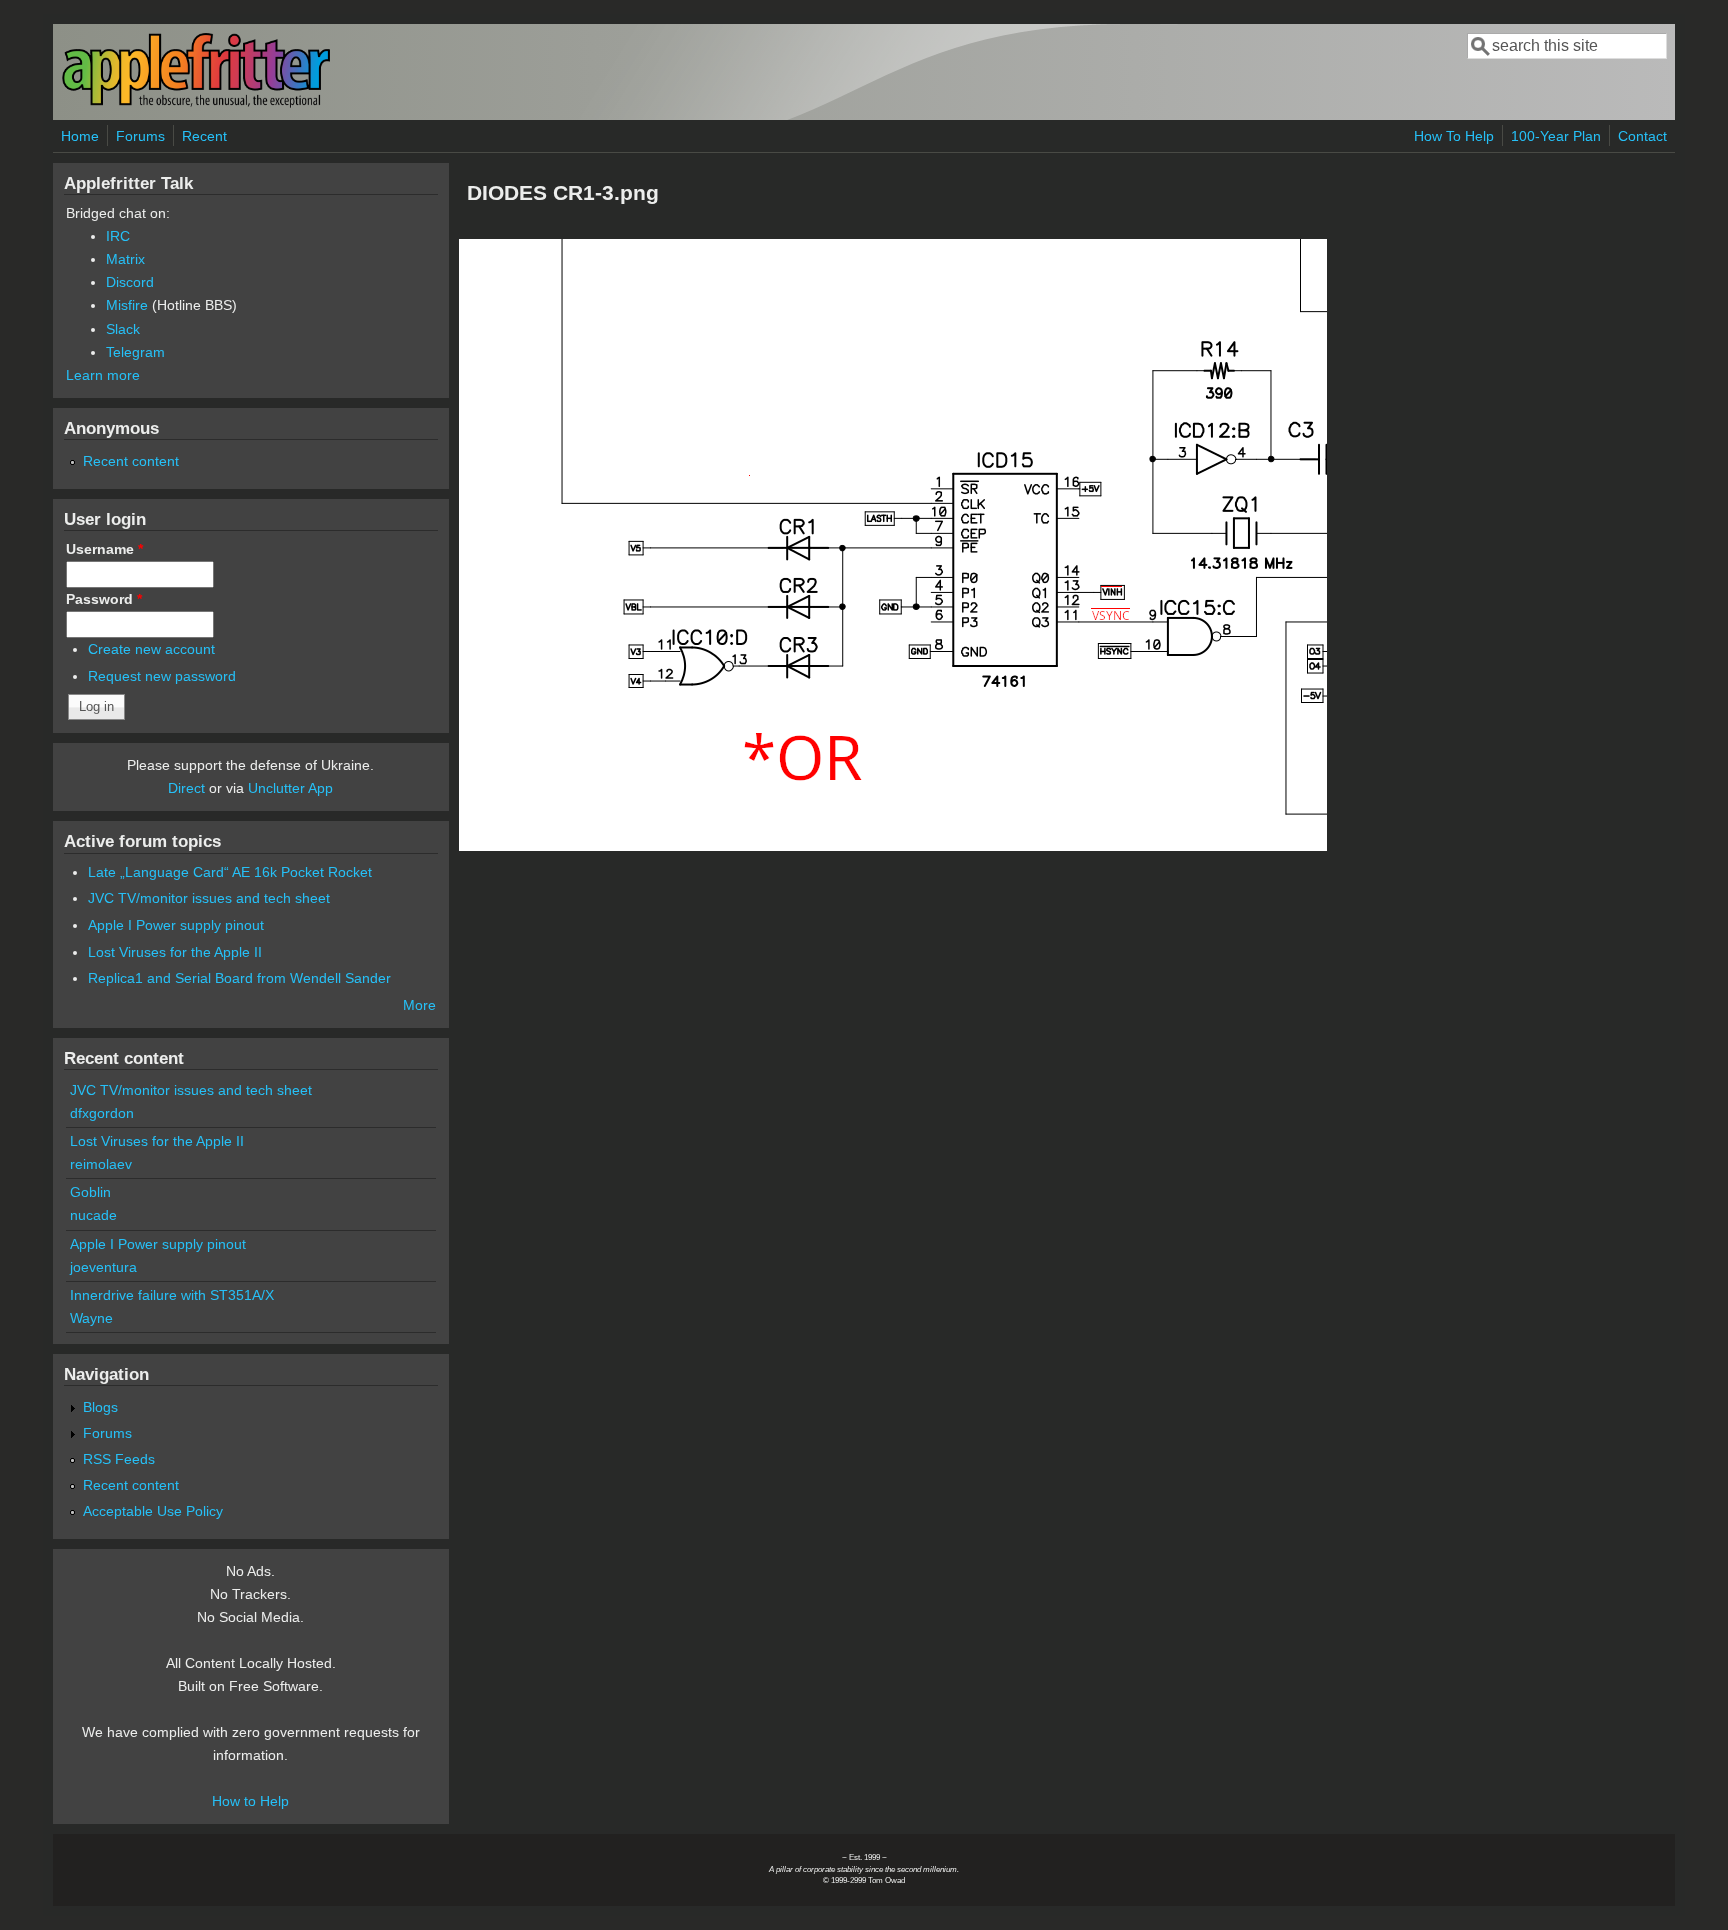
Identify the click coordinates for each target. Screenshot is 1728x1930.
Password (104, 599)
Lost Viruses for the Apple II (175, 952)
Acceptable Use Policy (153, 1511)
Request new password (162, 676)
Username (104, 549)
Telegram (135, 352)
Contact (1642, 136)
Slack (123, 329)
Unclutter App (290, 788)
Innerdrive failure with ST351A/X (172, 1295)
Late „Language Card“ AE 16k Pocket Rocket (230, 872)
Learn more (103, 375)
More (419, 1005)
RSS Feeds (119, 1459)
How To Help (1454, 136)
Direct (186, 788)
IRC (118, 236)
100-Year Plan (1556, 136)
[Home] (196, 103)
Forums (140, 136)
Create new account (151, 649)
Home (80, 136)
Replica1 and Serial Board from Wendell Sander (239, 978)
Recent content (131, 461)
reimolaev (101, 1164)
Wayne (91, 1318)
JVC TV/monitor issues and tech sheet (209, 898)
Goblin (90, 1192)
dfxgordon (102, 1113)
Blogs (100, 1407)
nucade (93, 1215)
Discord (130, 282)
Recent (204, 136)
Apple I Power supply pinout (176, 925)
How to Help (250, 1801)
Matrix (125, 259)
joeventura (103, 1267)
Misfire (127, 305)
